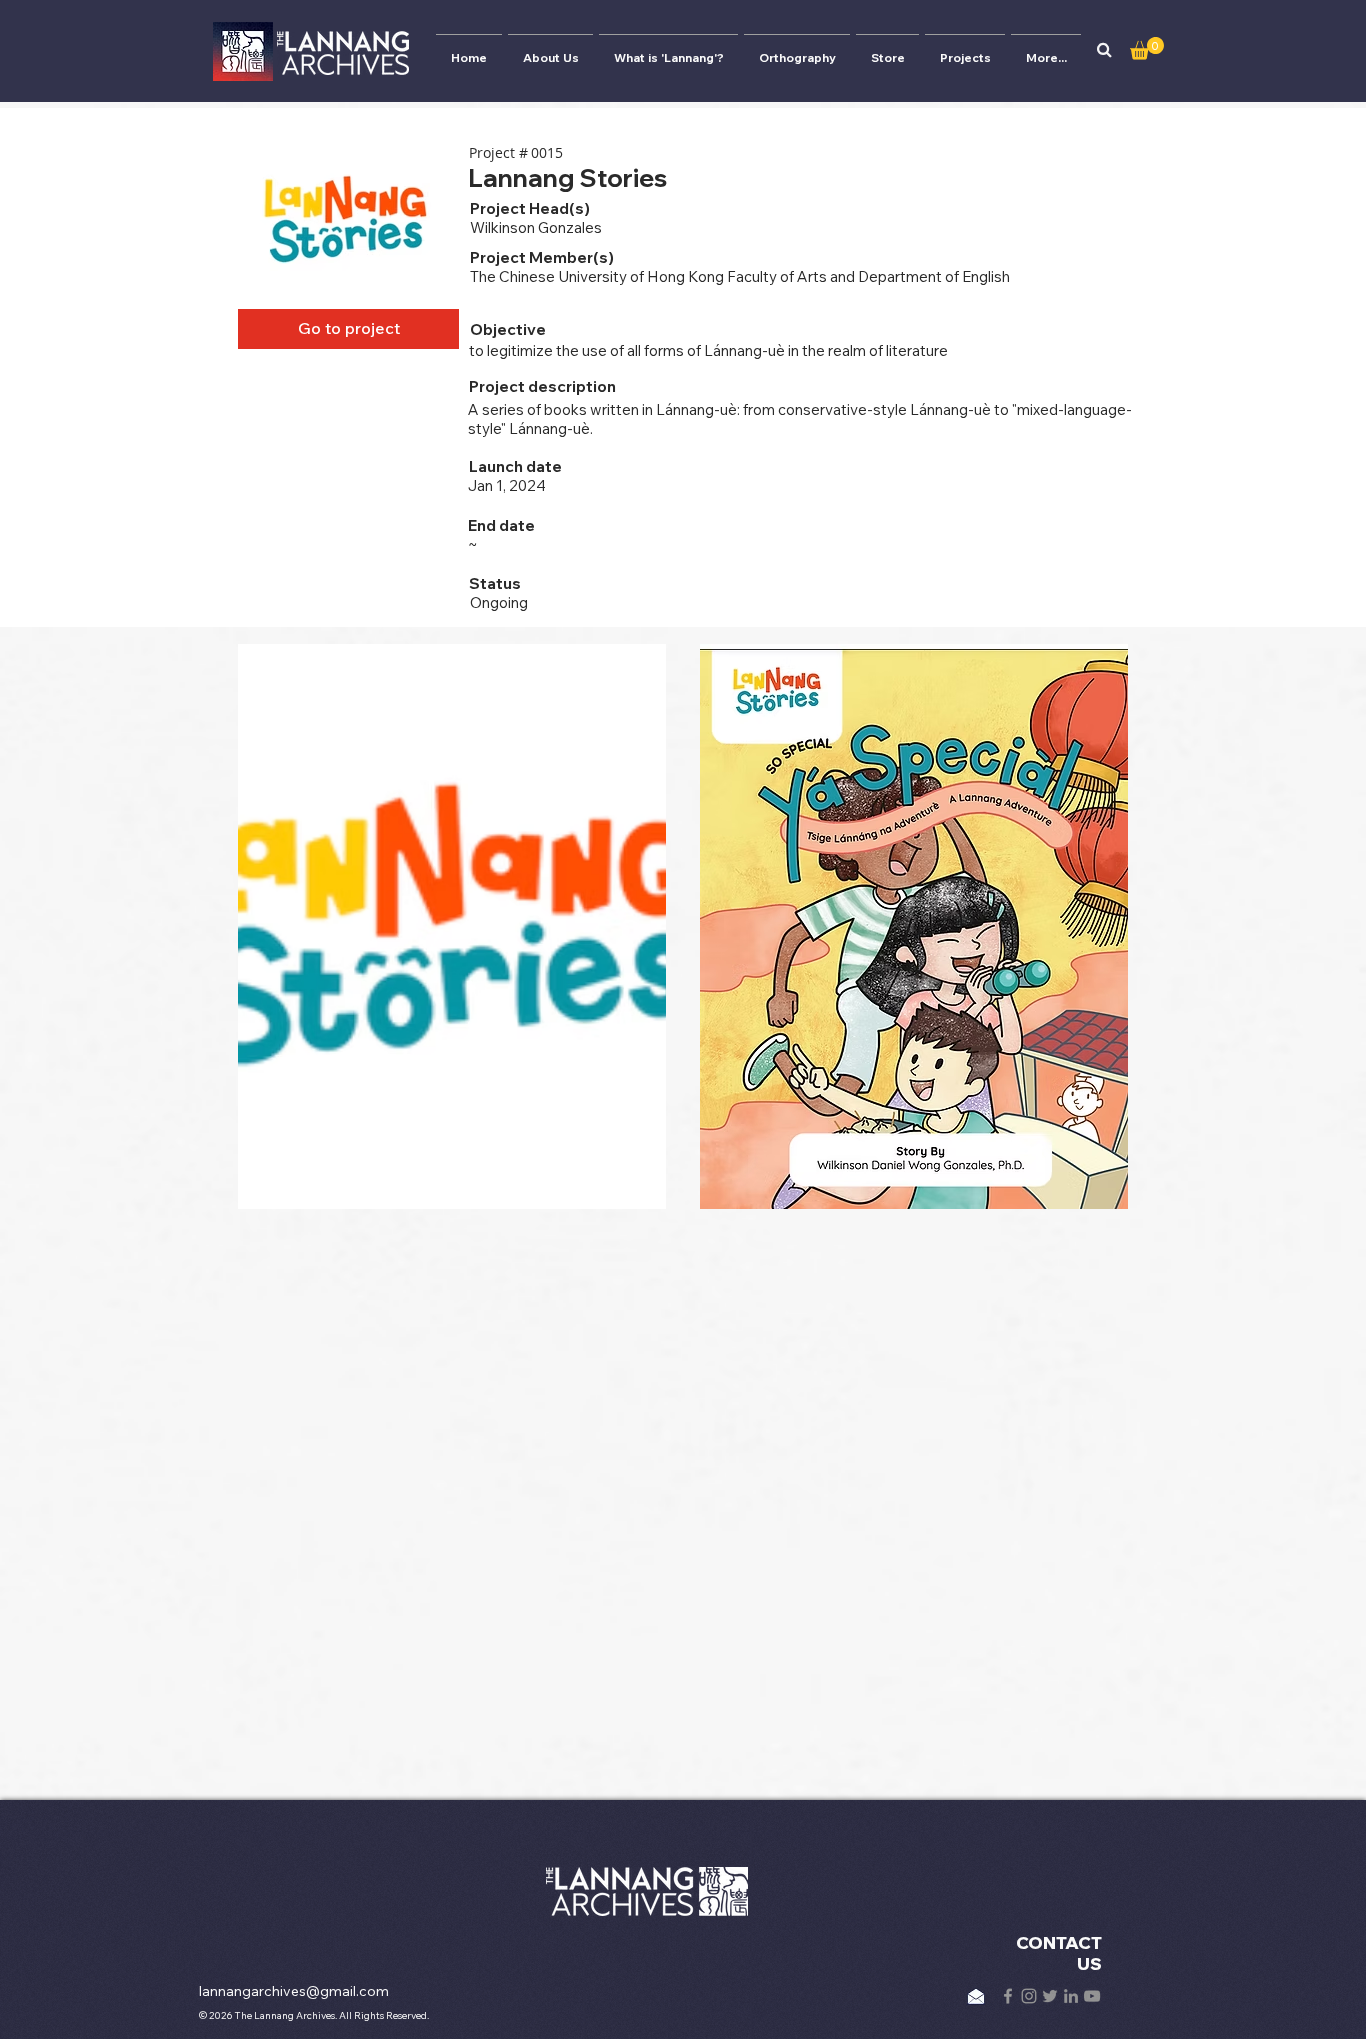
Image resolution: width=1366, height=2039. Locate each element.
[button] (1104, 50)
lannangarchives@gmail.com (294, 1991)
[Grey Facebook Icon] (1008, 1996)
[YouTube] (1092, 1996)
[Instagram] (1029, 1996)
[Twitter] (1050, 1996)
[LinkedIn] (1071, 1996)
